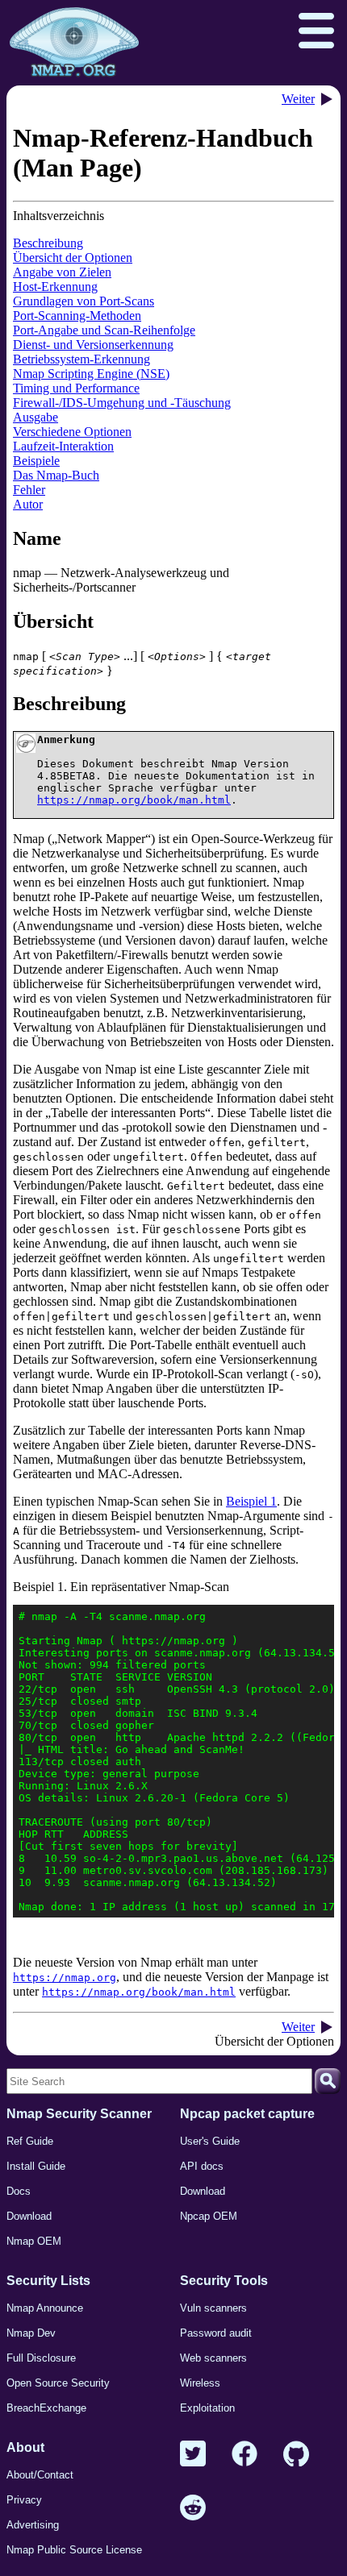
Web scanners (213, 2358)
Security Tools (224, 2281)
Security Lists (48, 2281)
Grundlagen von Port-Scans (84, 301)
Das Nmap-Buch (56, 475)
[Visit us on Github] (296, 2455)
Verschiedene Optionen (72, 432)
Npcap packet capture (247, 2114)
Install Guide (36, 2166)
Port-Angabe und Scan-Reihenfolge (104, 330)
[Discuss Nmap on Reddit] (193, 2509)
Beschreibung (48, 243)
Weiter (298, 99)
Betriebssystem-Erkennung (82, 359)
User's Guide (210, 2141)
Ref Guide (30, 2141)
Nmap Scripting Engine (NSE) (91, 374)
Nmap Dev (31, 2333)
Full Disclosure (41, 2358)
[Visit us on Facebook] (245, 2455)
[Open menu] (316, 32)
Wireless (200, 2383)
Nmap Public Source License (74, 2550)
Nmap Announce (45, 2308)
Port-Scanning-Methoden (77, 316)
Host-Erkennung (55, 287)
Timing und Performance (76, 388)
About (25, 2447)
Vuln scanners (213, 2308)
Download (29, 2216)
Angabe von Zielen (62, 272)
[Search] (328, 2081)
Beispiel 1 (251, 1501)
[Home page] (74, 43)
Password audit (216, 2333)
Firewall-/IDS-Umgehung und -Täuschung (122, 403)
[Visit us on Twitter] (193, 2455)
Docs (19, 2191)
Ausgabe (36, 417)
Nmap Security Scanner (79, 2114)
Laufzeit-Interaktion (63, 446)
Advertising (33, 2525)
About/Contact (40, 2475)
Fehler (29, 490)
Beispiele (36, 461)
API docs (202, 2166)
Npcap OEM (209, 2216)
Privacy (24, 2500)
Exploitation (207, 2408)
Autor (28, 504)
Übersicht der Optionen (73, 258)
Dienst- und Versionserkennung (93, 345)
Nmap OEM (34, 2241)
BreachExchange (46, 2408)
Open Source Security (58, 2383)
